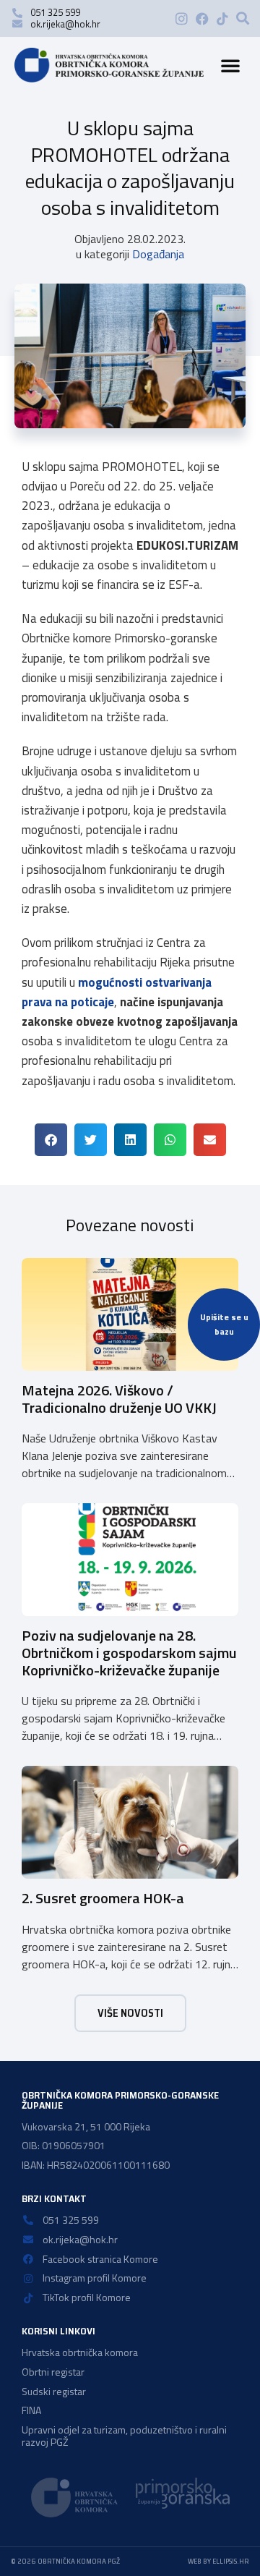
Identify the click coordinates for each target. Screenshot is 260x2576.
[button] (243, 18)
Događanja (158, 254)
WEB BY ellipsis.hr (218, 2561)
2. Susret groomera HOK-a (103, 1898)
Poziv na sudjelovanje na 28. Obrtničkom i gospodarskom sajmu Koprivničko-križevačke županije (129, 1653)
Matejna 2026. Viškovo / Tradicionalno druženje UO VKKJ (119, 1399)
